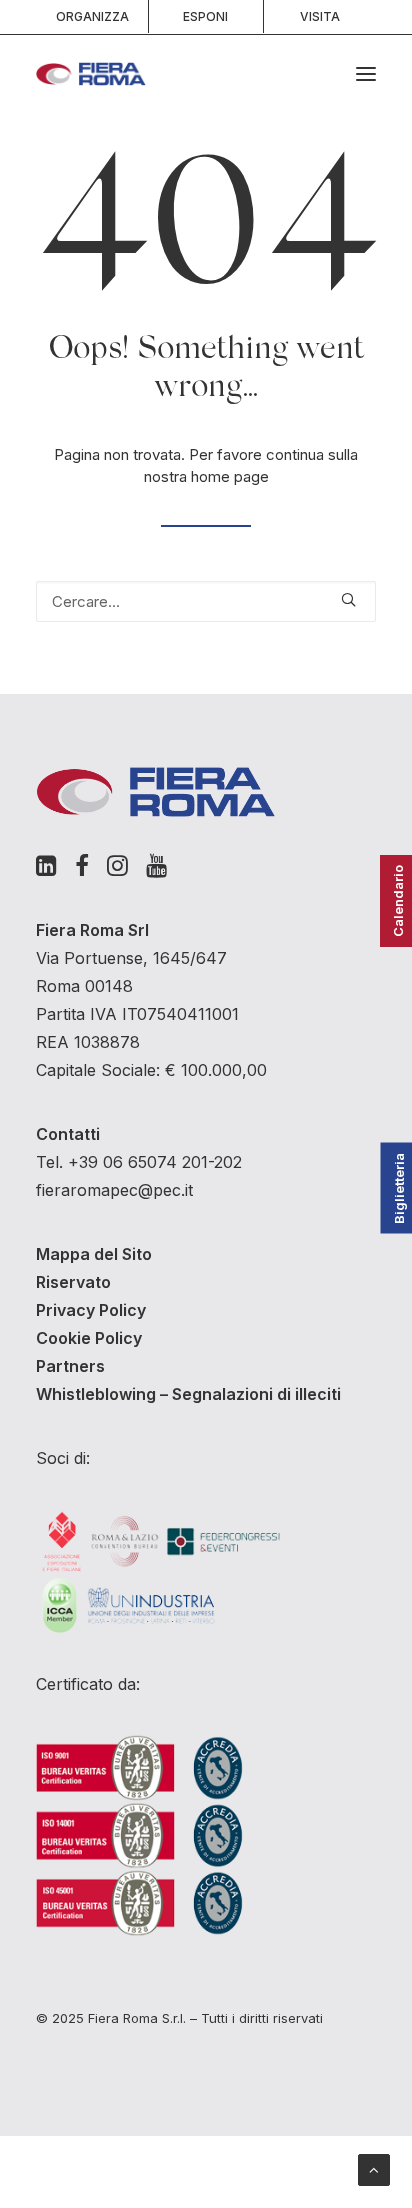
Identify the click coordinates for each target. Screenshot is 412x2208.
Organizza (92, 16)
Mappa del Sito (94, 1254)
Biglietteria (399, 1188)
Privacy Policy (91, 1310)
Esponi (205, 16)
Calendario (398, 901)
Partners (70, 1366)
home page (230, 476)
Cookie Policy (89, 1338)
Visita (320, 16)
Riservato (73, 1282)
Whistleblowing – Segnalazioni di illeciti (188, 1394)
